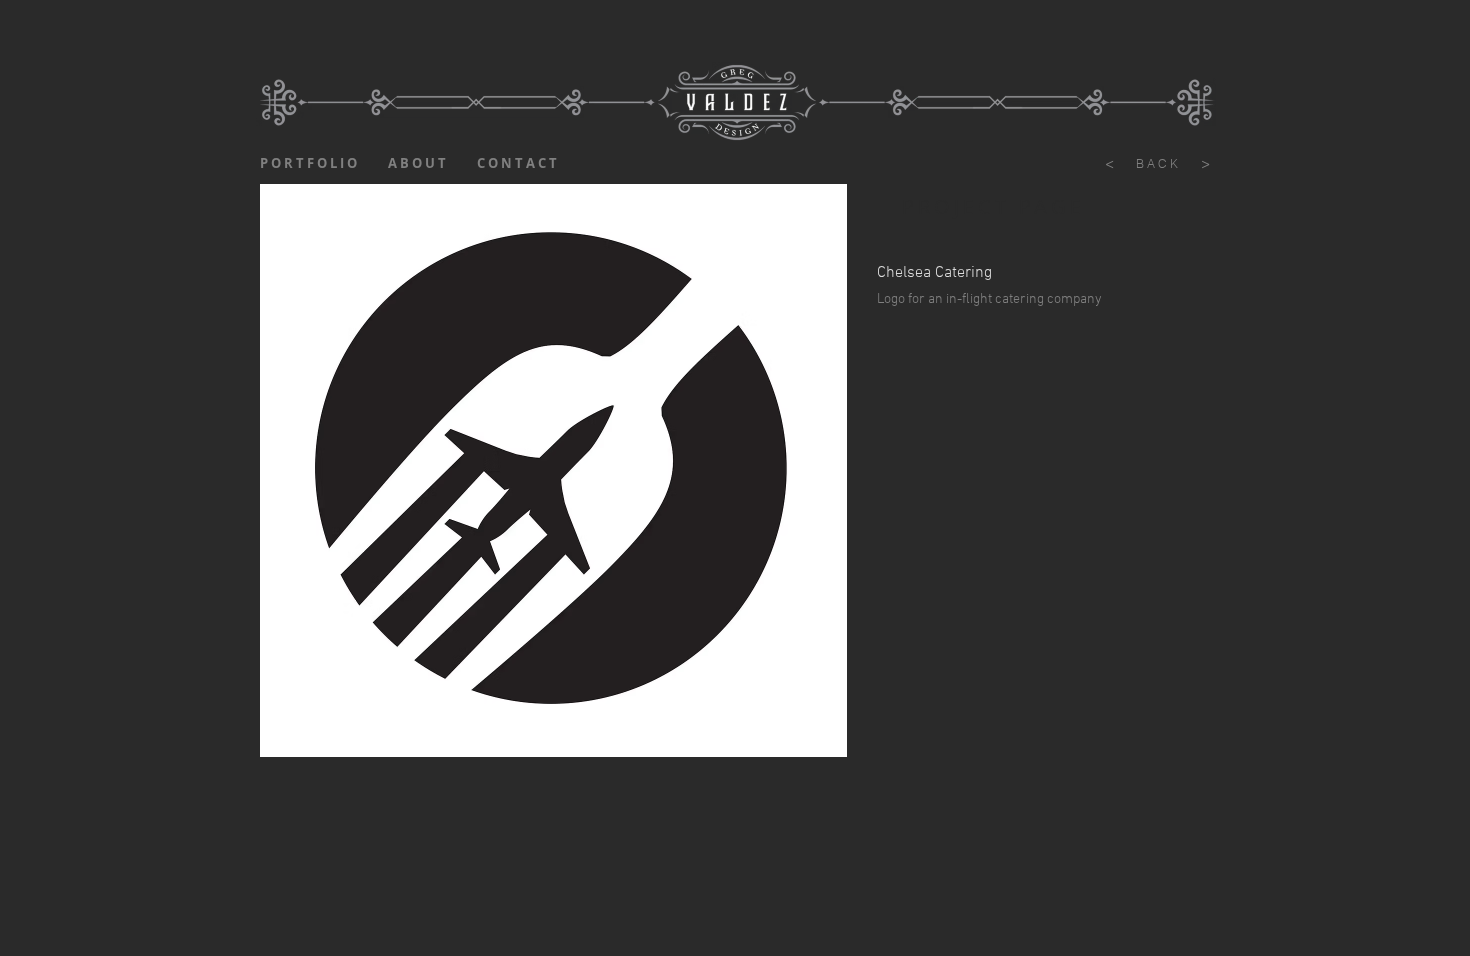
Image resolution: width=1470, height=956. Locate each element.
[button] (553, 470)
